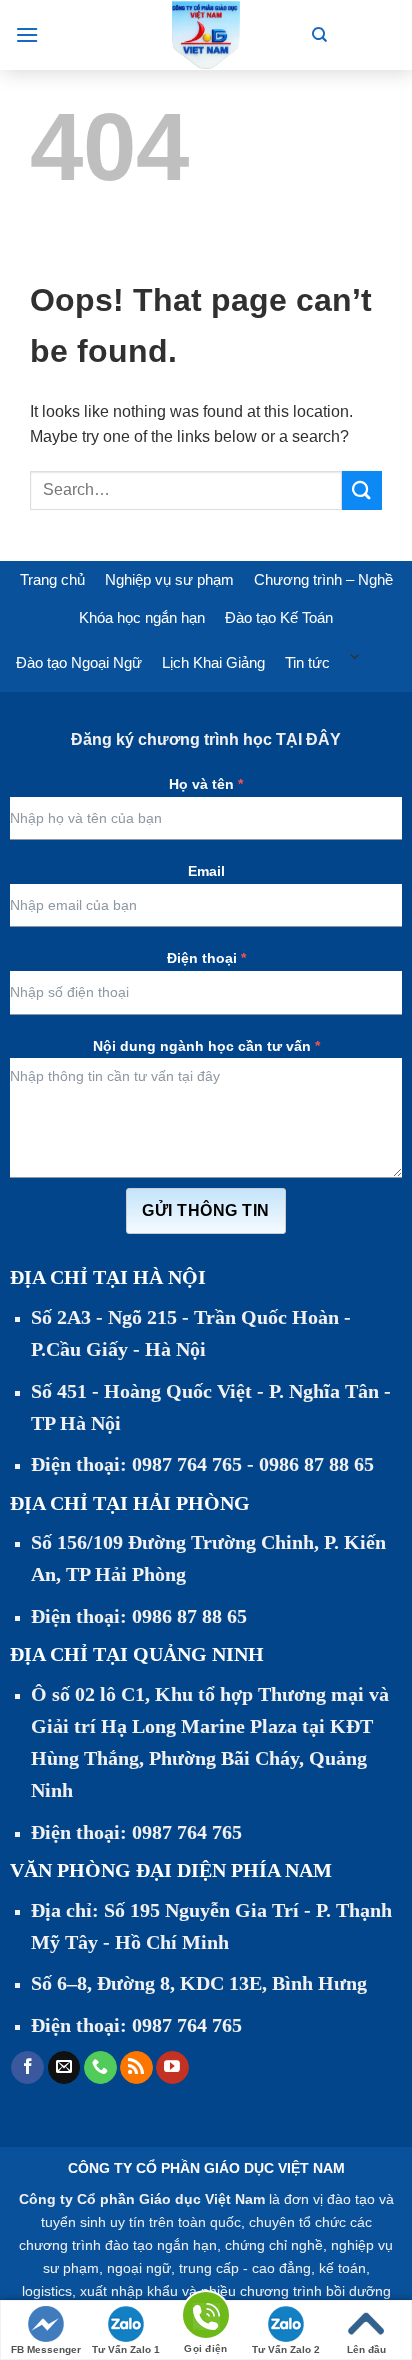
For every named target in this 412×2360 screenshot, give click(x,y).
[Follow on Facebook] (27, 2068)
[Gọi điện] (206, 2318)
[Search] (319, 35)
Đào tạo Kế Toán (279, 617)
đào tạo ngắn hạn (161, 2245)
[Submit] (362, 490)
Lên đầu (366, 2349)
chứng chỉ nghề (274, 2245)
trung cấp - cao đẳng (245, 2268)
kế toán (342, 2268)
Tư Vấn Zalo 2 (286, 2349)
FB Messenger (46, 2349)
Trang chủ (52, 579)
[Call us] (100, 2068)
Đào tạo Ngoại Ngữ (79, 662)
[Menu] (27, 34)
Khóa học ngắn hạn (142, 617)
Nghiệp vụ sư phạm (169, 579)
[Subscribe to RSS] (136, 2068)
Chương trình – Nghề (323, 579)
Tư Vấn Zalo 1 (126, 2349)
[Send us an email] (64, 2068)
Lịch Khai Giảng (213, 662)
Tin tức (307, 662)
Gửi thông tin (205, 1210)
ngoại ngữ (139, 2268)
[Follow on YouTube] (172, 2068)
